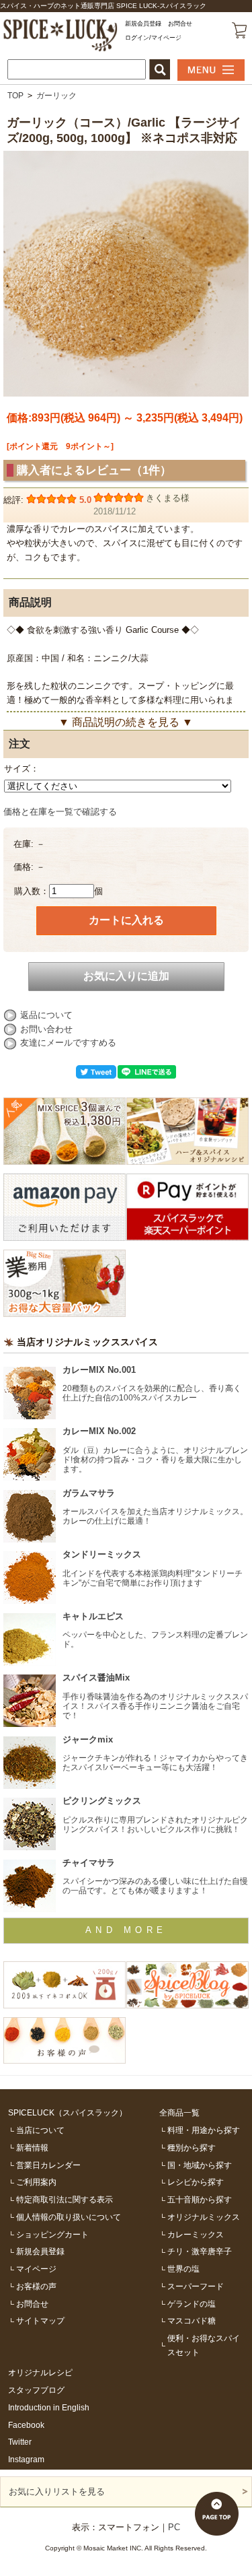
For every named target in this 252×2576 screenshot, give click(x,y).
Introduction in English (49, 2407)
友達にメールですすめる (68, 1043)
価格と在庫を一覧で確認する (60, 812)
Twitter (20, 2442)
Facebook (26, 2425)
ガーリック (56, 95)
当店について (40, 2130)
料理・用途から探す (204, 2130)
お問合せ (180, 24)
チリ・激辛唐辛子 (200, 2251)
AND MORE (126, 1930)
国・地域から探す (200, 2165)
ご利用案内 (36, 2182)
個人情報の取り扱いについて (69, 2217)
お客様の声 (36, 2286)
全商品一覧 (179, 2112)
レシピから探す (196, 2182)
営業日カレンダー (48, 2165)
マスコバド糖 (192, 2320)
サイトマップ (40, 2320)
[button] (160, 69)
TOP (15, 95)
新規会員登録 (143, 24)
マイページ (36, 2269)
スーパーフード (196, 2286)
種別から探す (192, 2147)
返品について (46, 1015)
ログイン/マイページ (153, 38)
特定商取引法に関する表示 (65, 2199)
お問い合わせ (46, 1029)
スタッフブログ (36, 2390)
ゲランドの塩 (192, 2304)
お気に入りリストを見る (57, 2492)
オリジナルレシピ (40, 2372)
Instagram (26, 2459)
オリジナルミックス (204, 2217)
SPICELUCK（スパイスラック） (68, 2112)
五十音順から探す (200, 2199)
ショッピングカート (52, 2234)
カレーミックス (196, 2234)
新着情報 (32, 2147)
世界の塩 (183, 2269)
